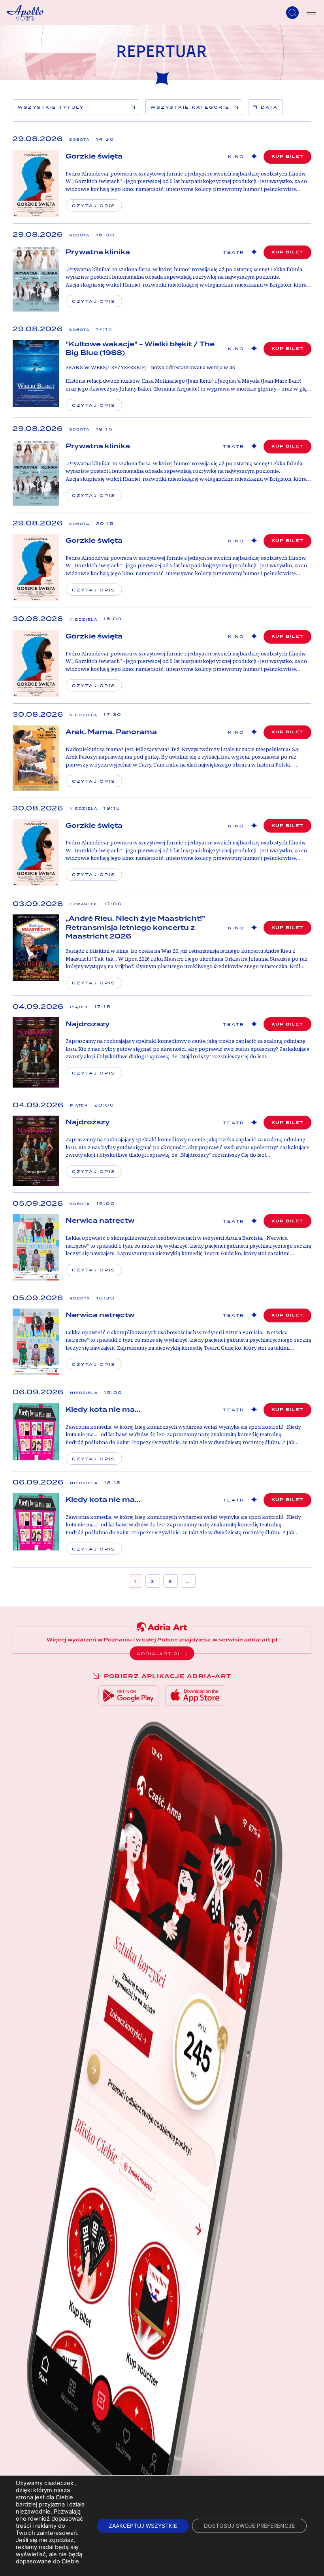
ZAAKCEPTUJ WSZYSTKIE (143, 2526)
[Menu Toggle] (311, 13)
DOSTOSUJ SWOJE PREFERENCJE (249, 2526)
